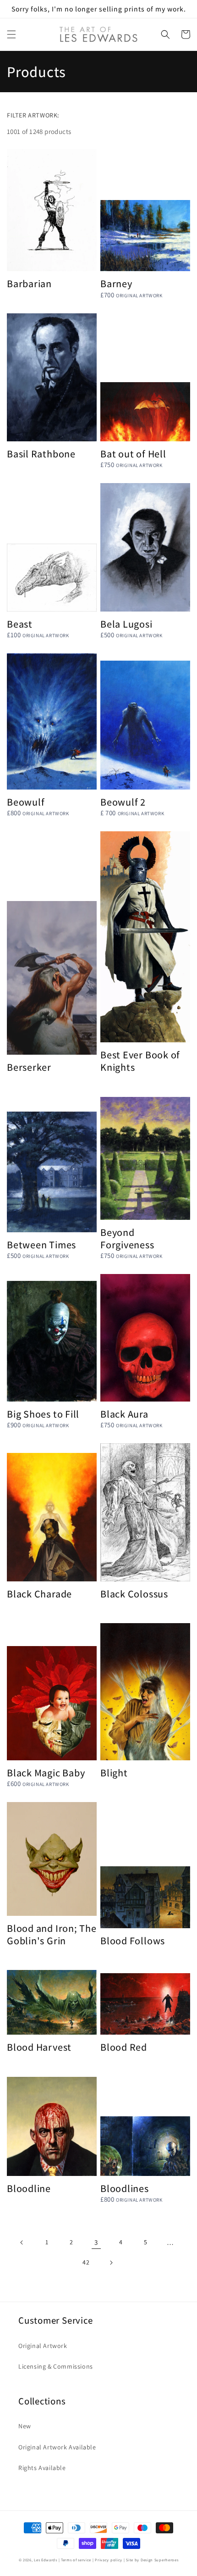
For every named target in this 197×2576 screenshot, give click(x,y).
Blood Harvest (39, 2047)
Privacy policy (109, 2560)
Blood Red (124, 2047)
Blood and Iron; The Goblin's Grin (52, 1934)
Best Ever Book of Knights (140, 1061)
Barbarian (29, 283)
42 (86, 2262)
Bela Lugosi (126, 624)
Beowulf (26, 802)
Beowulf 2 (123, 802)
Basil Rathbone (41, 453)
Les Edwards (46, 2560)
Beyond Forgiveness (127, 1238)
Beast (20, 624)
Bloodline (29, 2188)
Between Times (41, 1244)
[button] (11, 34)
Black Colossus (134, 1594)
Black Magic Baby (46, 1772)
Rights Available (42, 2468)
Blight (114, 1772)
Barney (116, 283)
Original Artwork (43, 2346)
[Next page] (111, 2263)
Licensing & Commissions (56, 2366)
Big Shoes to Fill (43, 1414)
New (25, 2426)
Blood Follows (133, 1940)
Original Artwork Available (57, 2447)
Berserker (29, 1067)
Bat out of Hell (133, 453)
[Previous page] (22, 2242)
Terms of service (76, 2560)
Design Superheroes (160, 2560)
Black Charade (39, 1594)
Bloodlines (125, 2188)
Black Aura (124, 1414)
